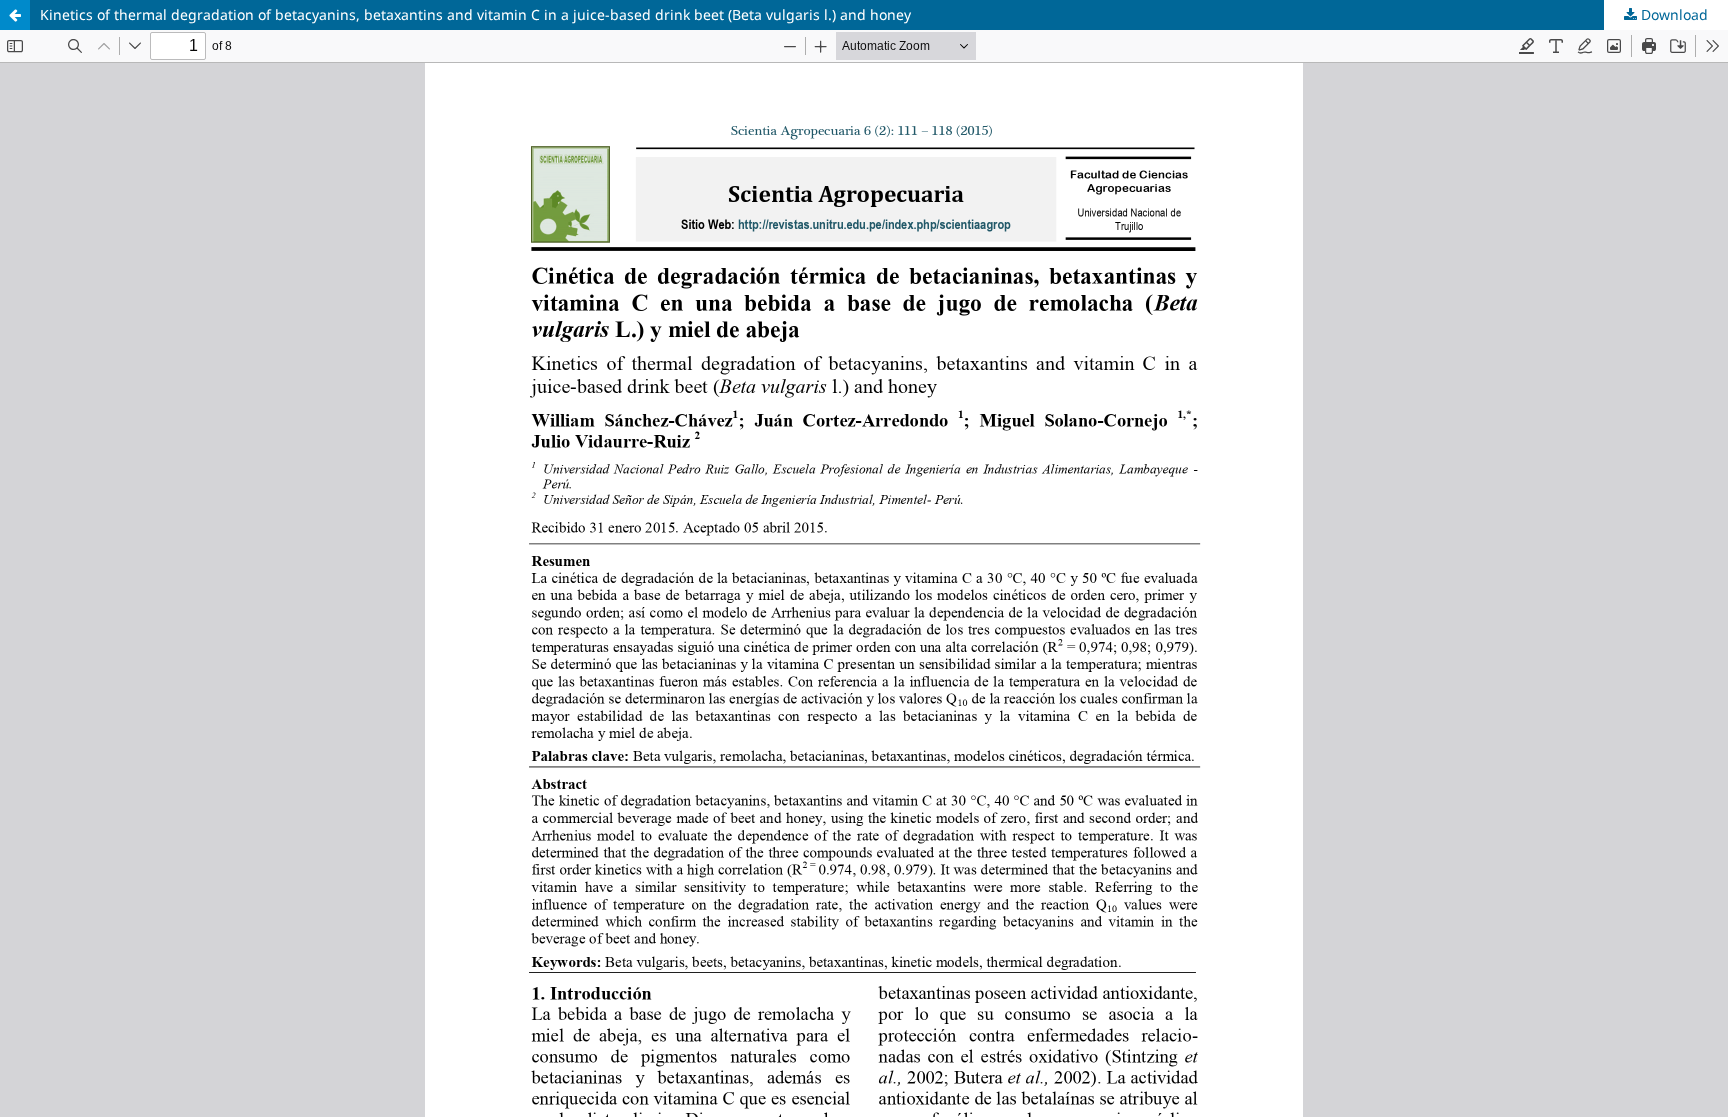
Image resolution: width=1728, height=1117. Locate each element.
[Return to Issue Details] (15, 15)
